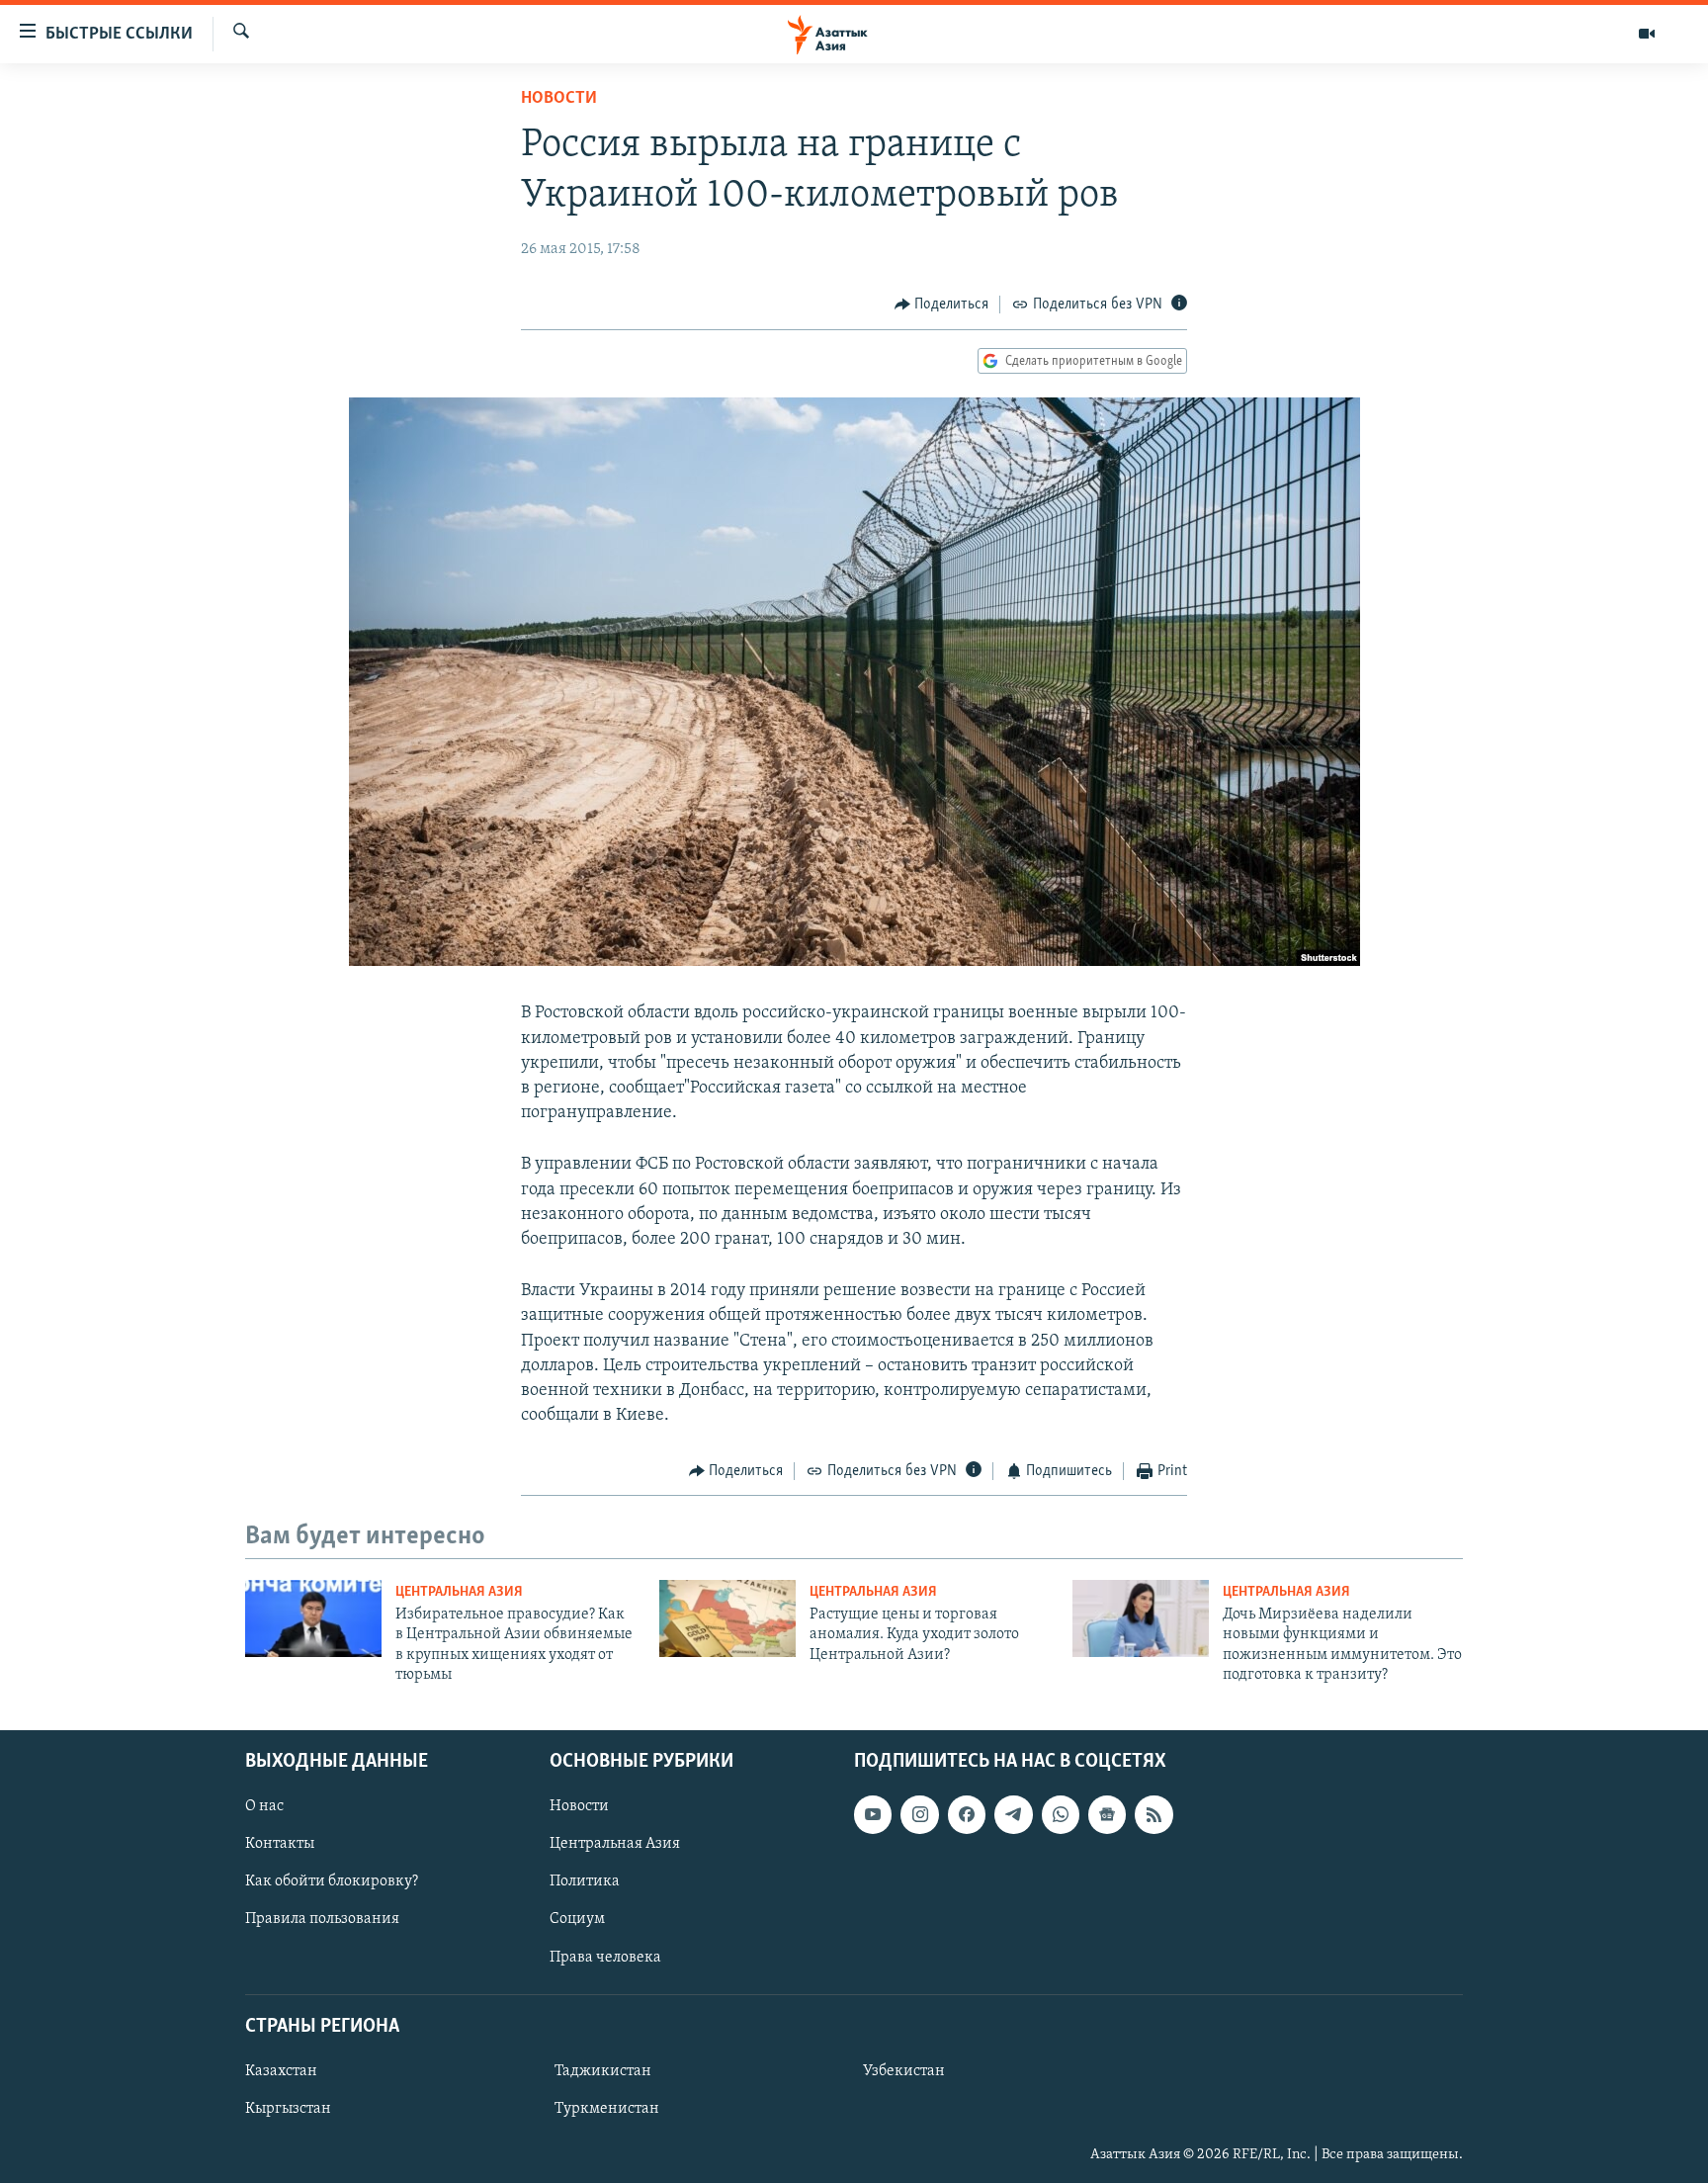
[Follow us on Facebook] (967, 1815)
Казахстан (281, 2071)
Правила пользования (322, 1920)
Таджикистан (603, 2071)
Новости (559, 99)
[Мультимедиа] (1647, 34)
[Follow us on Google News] (1107, 1815)
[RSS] (1153, 1815)
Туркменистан (607, 2109)
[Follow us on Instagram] (919, 1815)
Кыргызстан (288, 2109)
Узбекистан (904, 2071)
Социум (577, 1920)
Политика (585, 1882)
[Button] (942, 305)
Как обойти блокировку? (332, 1882)
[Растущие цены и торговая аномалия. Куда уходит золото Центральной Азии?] (727, 1618)
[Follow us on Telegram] (1013, 1815)
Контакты (280, 1845)
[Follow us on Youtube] (873, 1815)
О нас (264, 1807)
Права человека (605, 1958)
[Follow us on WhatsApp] (1061, 1815)
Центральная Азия (459, 1592)
